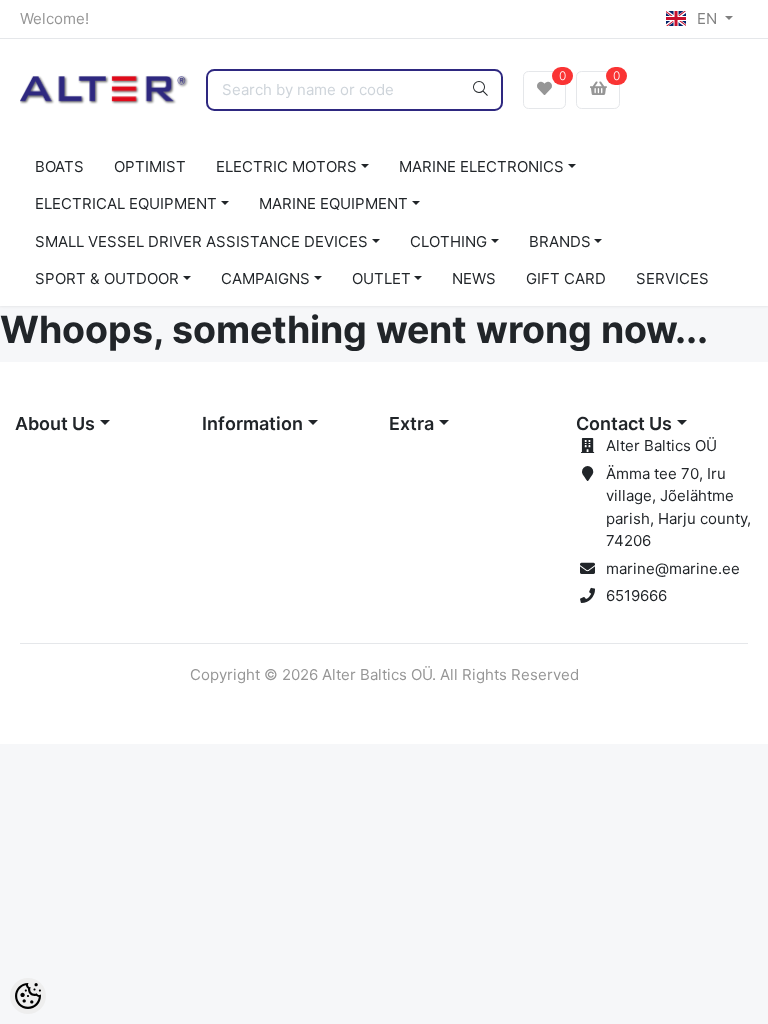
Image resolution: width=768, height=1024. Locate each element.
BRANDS (560, 241)
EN (707, 18)
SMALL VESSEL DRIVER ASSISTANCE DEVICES (201, 241)
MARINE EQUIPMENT (333, 203)
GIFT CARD (566, 278)
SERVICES (672, 278)
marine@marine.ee (673, 568)
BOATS (59, 166)
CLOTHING (448, 241)
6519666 (636, 595)
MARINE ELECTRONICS (481, 166)
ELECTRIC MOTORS (286, 166)
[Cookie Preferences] (28, 996)
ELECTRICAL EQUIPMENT (126, 203)
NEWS (474, 278)
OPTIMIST (150, 166)
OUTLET (381, 278)
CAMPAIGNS (265, 278)
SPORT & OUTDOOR (107, 278)
